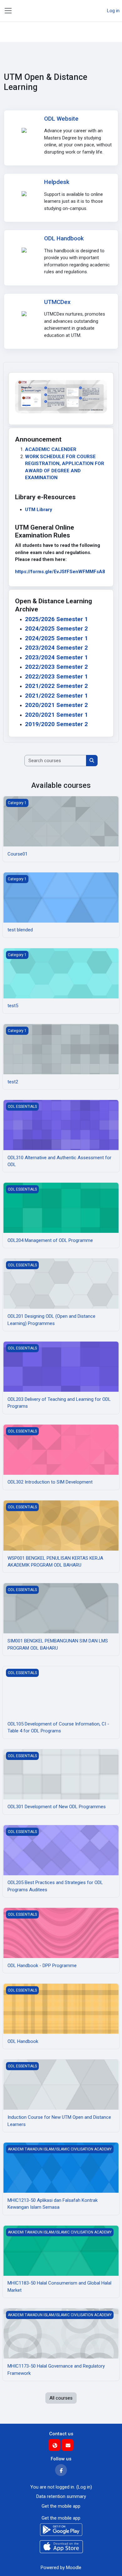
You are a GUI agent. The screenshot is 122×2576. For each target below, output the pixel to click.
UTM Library (39, 510)
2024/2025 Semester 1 (56, 638)
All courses (61, 2398)
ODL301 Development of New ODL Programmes (57, 1807)
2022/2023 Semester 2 (56, 667)
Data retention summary (61, 2496)
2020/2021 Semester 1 (56, 715)
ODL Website (61, 119)
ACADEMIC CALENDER (51, 449)
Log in (113, 11)
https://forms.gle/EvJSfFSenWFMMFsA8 (60, 572)
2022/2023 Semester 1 (56, 677)
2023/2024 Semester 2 (56, 648)
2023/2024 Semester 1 (56, 657)
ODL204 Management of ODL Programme (50, 1240)
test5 (13, 1006)
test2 (13, 1082)
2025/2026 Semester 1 (56, 619)
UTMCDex (57, 302)
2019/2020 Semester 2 (56, 724)
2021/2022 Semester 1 (56, 696)
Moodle (74, 2568)
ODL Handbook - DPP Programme (42, 1966)
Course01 (18, 854)
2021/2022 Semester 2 (56, 686)
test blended (20, 930)
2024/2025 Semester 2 (56, 629)
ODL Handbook (64, 238)
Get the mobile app (61, 2506)
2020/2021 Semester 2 (56, 705)
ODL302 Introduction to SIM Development (50, 1482)
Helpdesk (57, 182)
